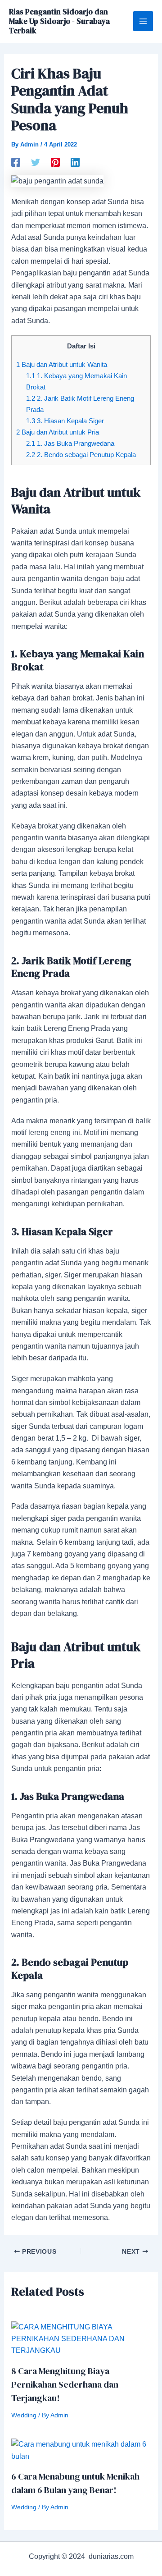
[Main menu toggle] (143, 21)
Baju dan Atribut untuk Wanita (62, 364)
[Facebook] (16, 162)
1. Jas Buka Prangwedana (70, 443)
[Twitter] (36, 162)
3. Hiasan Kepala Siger (65, 421)
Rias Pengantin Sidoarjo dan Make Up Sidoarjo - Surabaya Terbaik (59, 21)
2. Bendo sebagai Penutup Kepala (81, 455)
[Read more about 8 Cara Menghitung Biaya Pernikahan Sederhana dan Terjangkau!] (81, 2339)
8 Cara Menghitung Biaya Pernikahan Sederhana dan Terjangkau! (65, 2384)
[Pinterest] (55, 162)
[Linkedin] (75, 162)
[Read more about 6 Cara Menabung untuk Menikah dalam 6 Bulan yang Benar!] (81, 2450)
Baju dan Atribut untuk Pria (58, 432)
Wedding (24, 2415)
